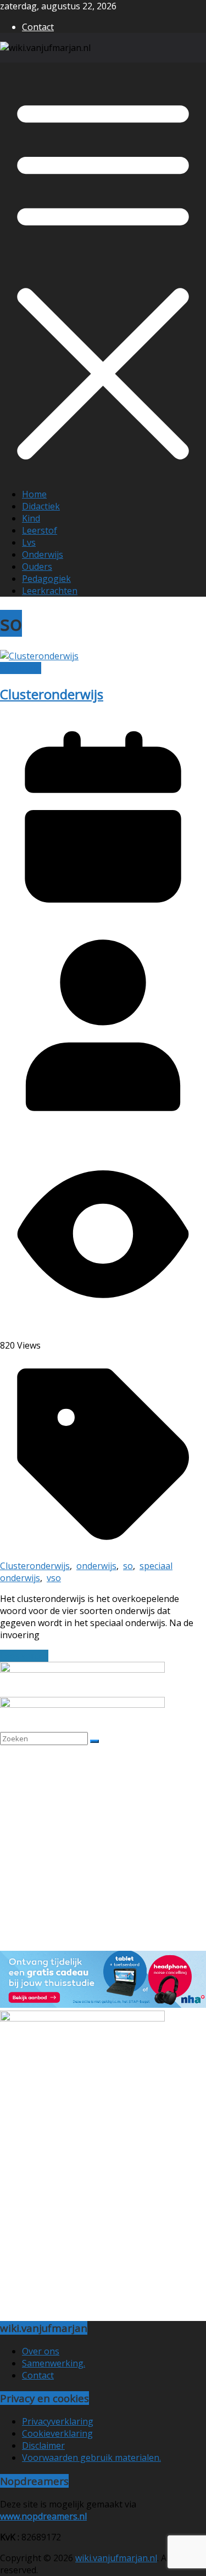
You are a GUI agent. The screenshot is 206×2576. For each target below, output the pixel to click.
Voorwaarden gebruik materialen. (91, 2458)
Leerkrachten (50, 591)
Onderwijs (43, 554)
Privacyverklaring (58, 2421)
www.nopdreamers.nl (43, 2516)
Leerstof (40, 530)
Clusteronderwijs (52, 694)
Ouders (37, 567)
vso (54, 1578)
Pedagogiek (46, 579)
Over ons (41, 2351)
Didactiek (41, 506)
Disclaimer (43, 2445)
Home (34, 494)
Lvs (29, 542)
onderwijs (96, 1566)
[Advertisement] (103, 1848)
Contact (38, 27)
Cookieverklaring (57, 2433)
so (128, 1566)
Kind (31, 518)
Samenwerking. (54, 2363)
